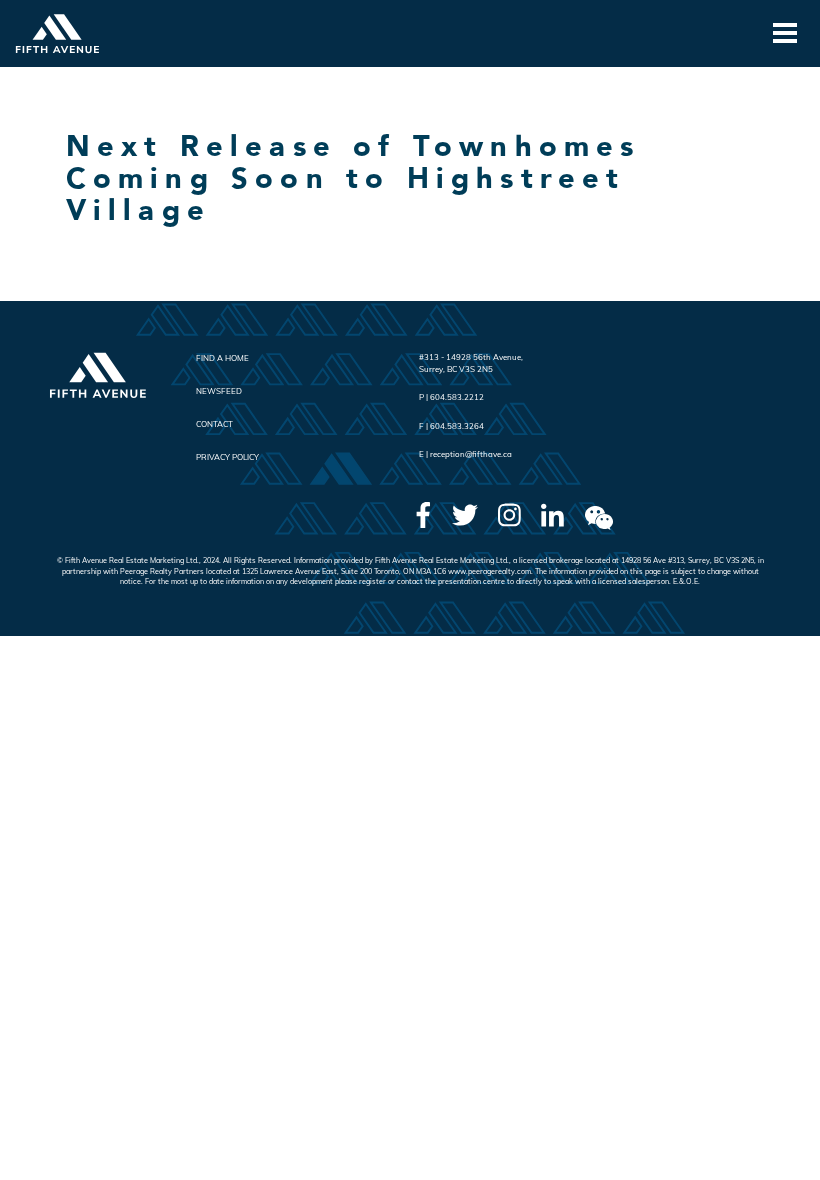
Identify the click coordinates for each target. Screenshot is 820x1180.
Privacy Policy (227, 457)
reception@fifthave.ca (471, 454)
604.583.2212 (457, 397)
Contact (214, 424)
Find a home (222, 358)
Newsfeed (219, 391)
